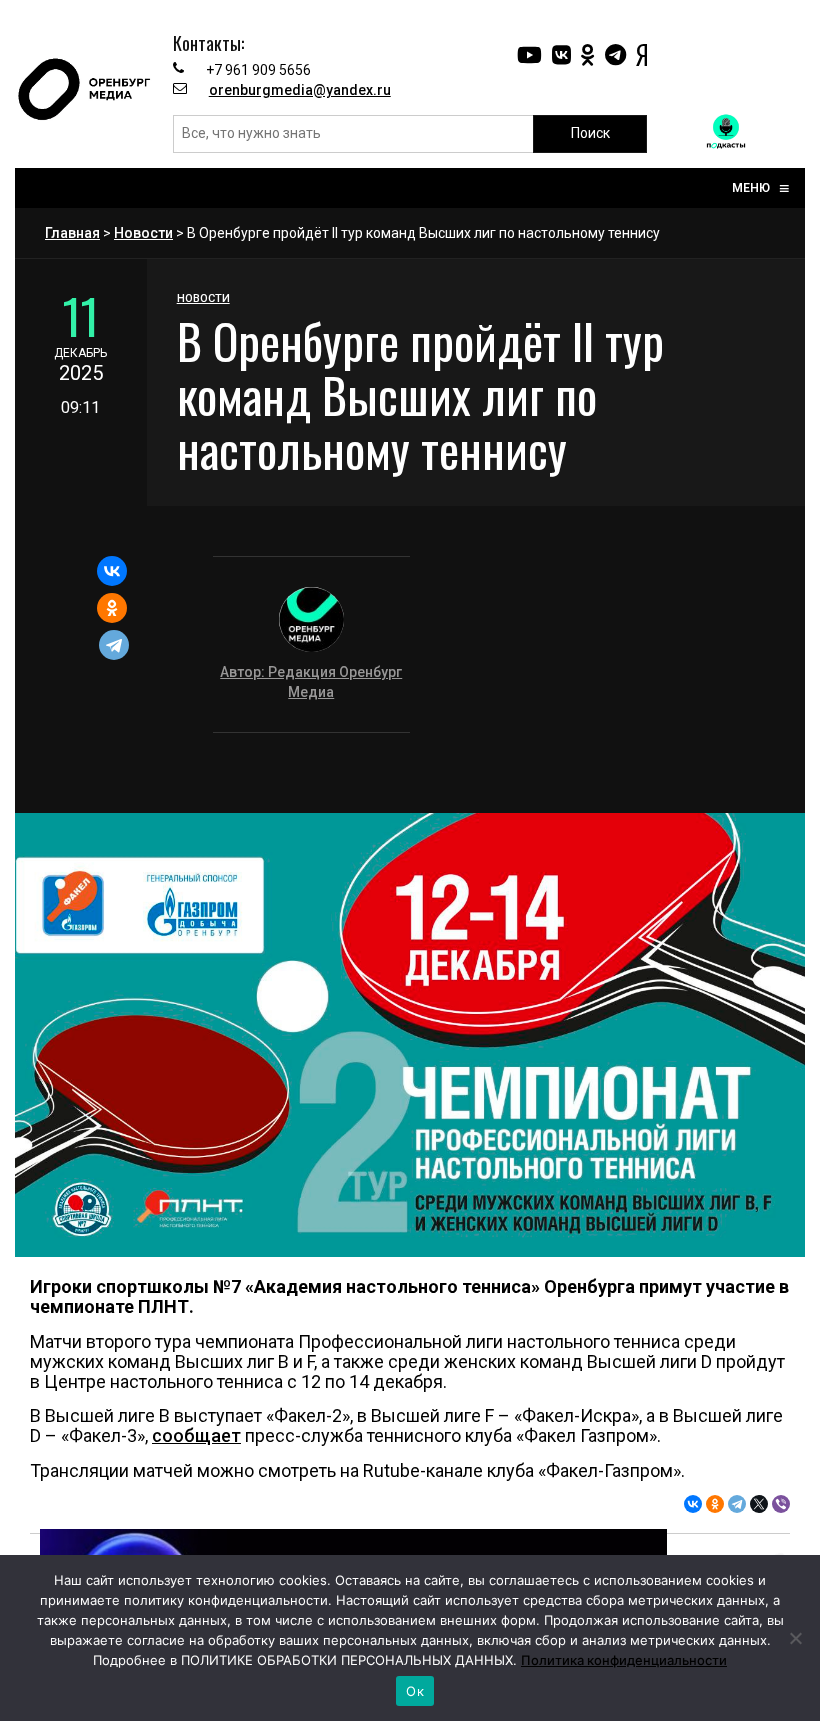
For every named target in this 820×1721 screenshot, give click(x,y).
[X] (759, 1504)
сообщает (196, 1435)
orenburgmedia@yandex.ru (300, 90)
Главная (72, 233)
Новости (143, 233)
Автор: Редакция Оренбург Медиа (311, 682)
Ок (415, 1691)
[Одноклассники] (112, 608)
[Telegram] (114, 645)
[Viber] (781, 1504)
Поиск (590, 133)
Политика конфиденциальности (624, 1660)
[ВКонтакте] (112, 571)
